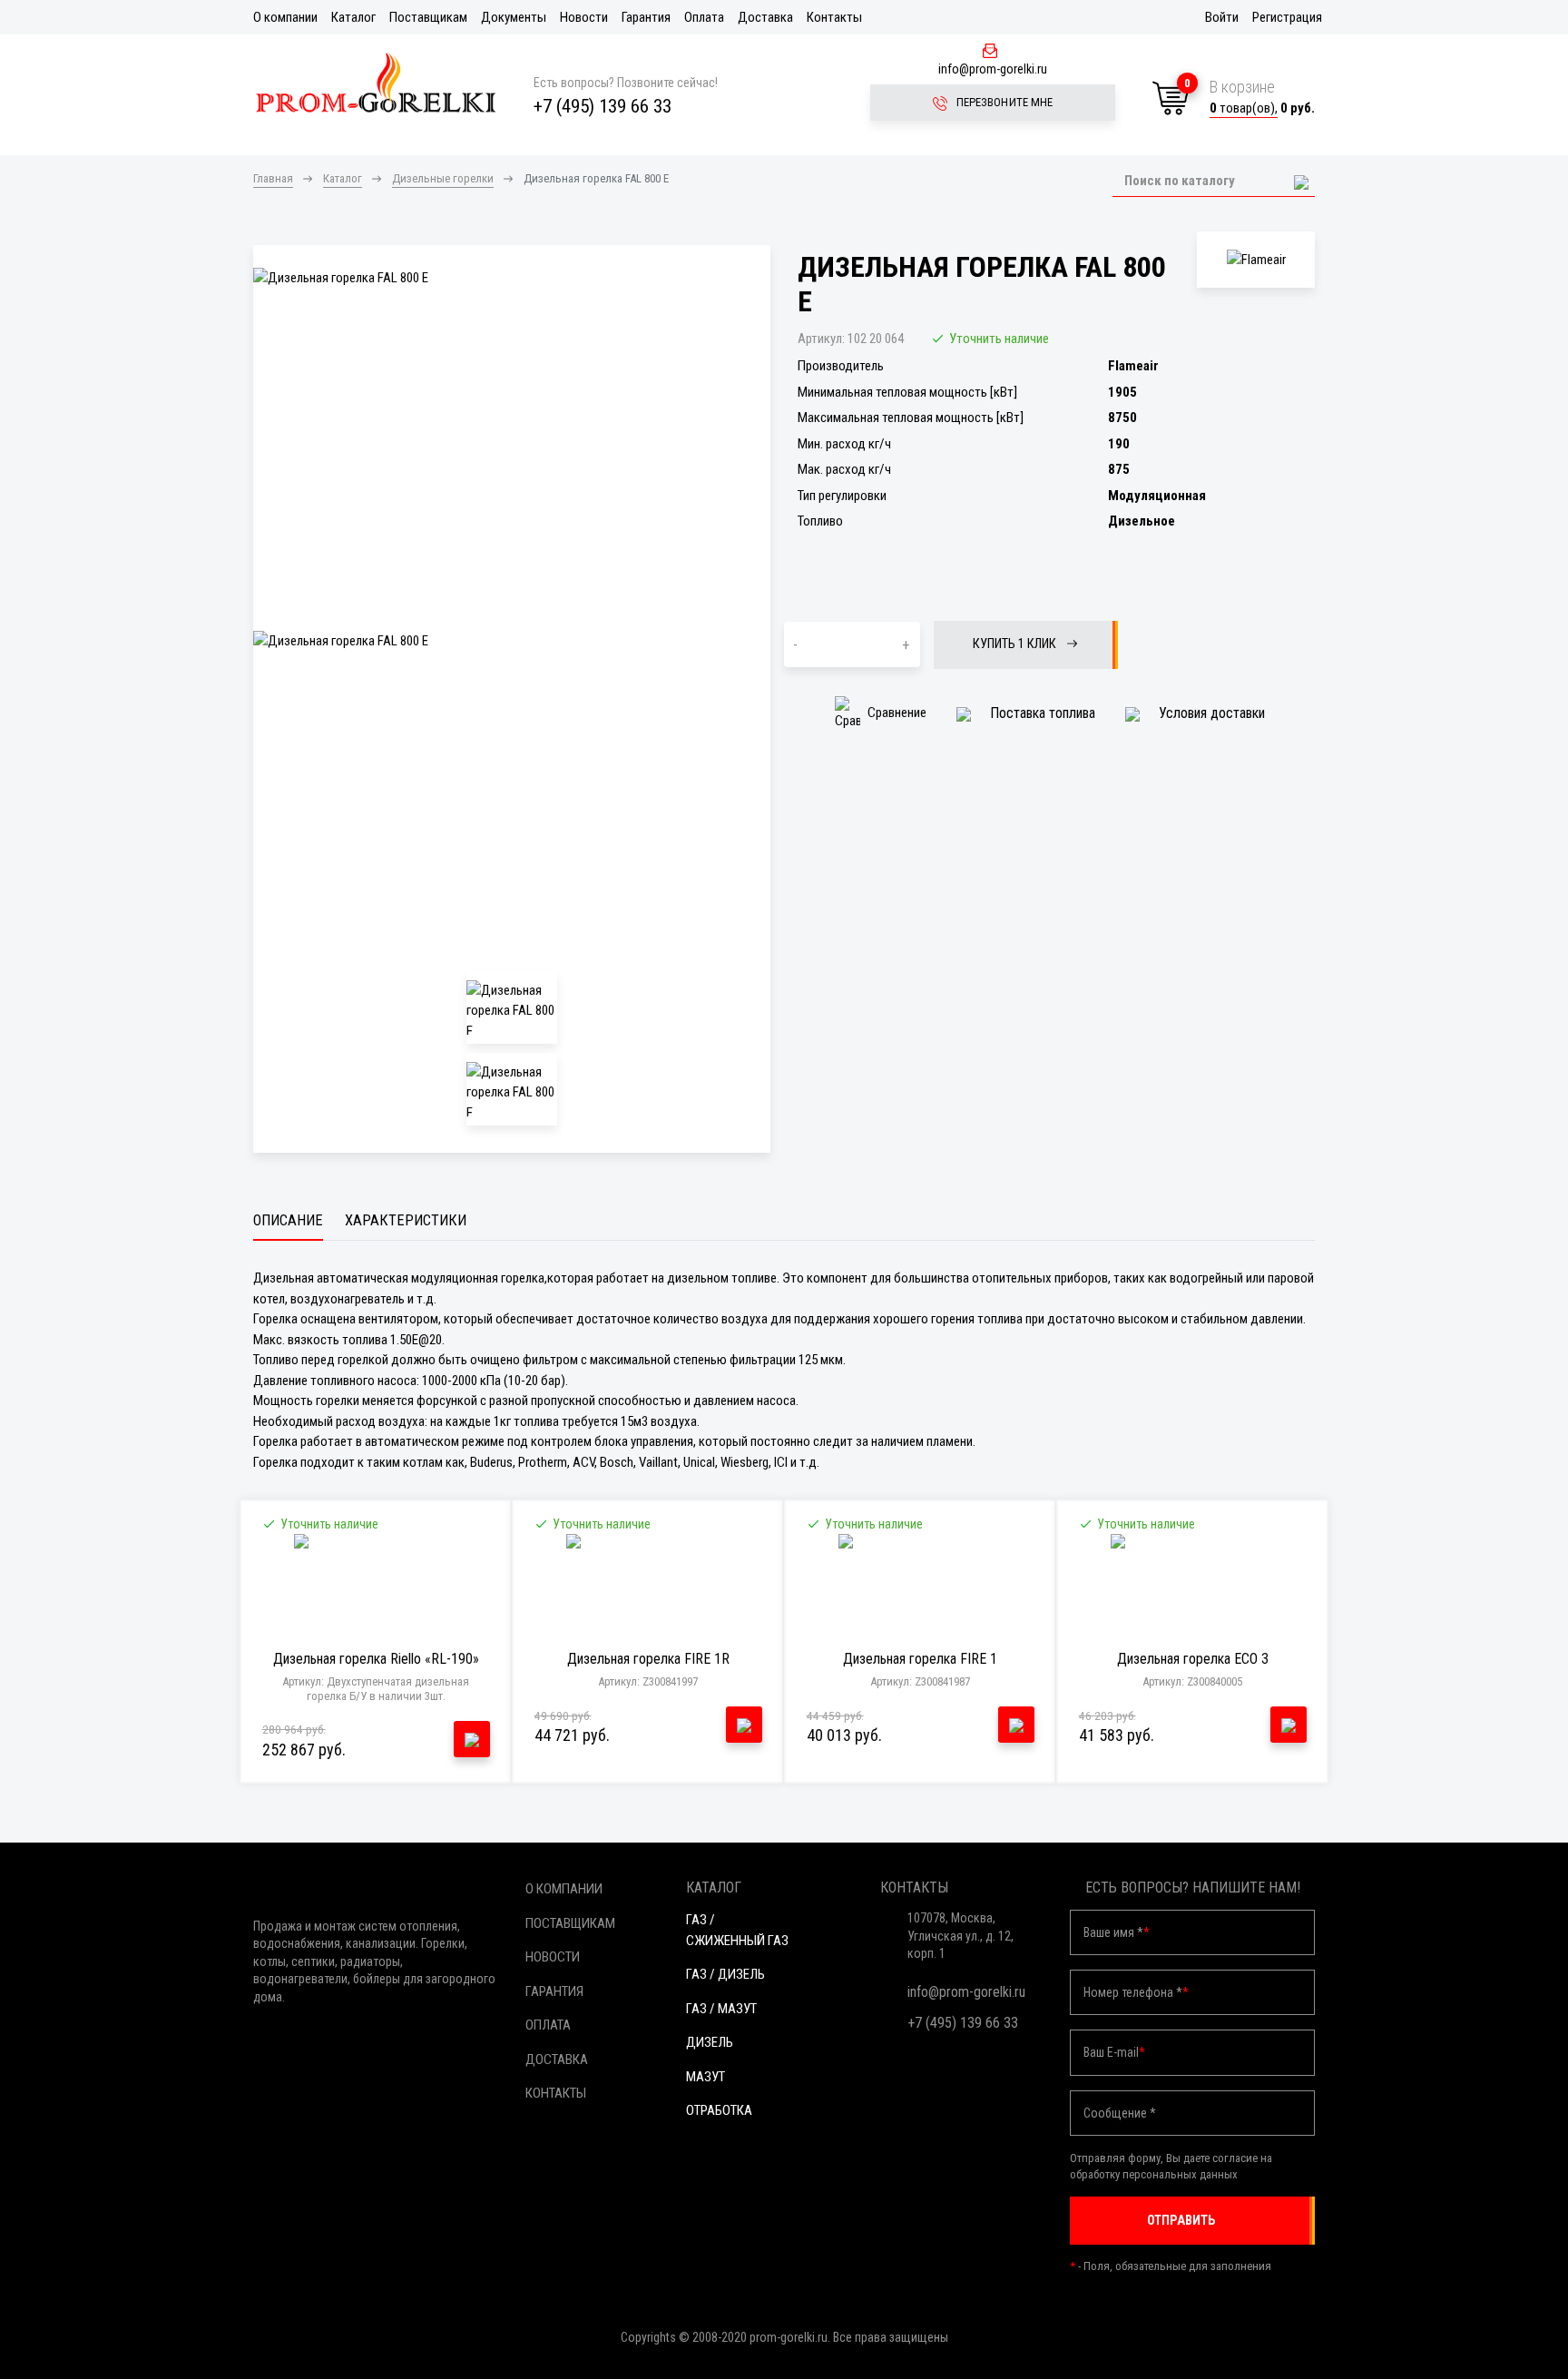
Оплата (704, 17)
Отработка (719, 2110)
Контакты (834, 17)
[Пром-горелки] (376, 83)
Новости (584, 17)
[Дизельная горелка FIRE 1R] (648, 1588)
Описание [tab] (288, 1220)
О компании (285, 17)
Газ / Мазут (721, 2009)
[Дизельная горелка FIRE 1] (921, 1588)
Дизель (710, 2042)
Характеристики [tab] (406, 1220)
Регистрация (1287, 17)
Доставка (765, 17)
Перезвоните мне (1004, 102)
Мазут (706, 2077)
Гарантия (646, 17)
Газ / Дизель (725, 1974)
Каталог (353, 17)
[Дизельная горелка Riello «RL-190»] (376, 1588)
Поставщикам (428, 17)
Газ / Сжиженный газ (737, 1930)
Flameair (1133, 366)
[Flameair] (1256, 260)
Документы (514, 17)
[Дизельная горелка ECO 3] (1193, 1588)
